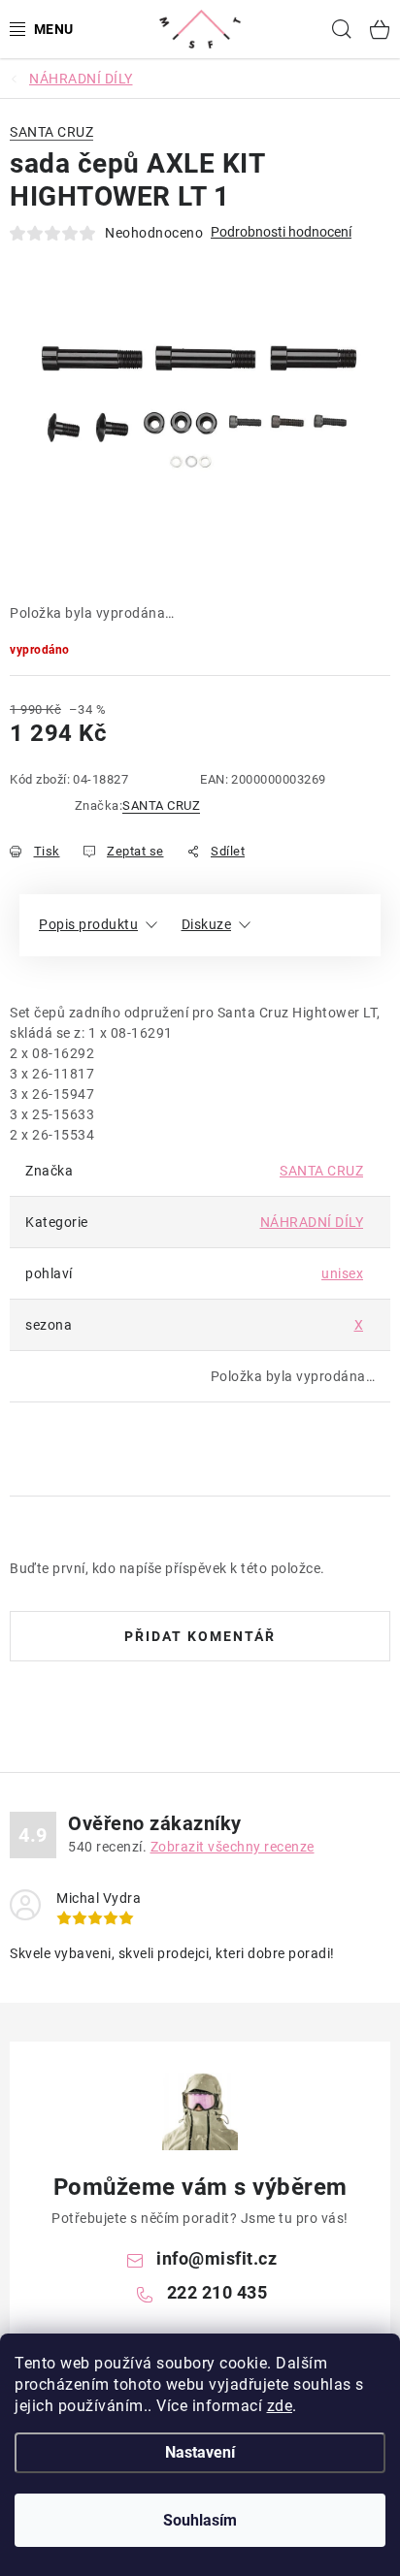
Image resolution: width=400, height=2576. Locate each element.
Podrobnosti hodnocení (281, 232)
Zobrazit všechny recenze (233, 1847)
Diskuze (207, 924)
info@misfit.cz (217, 2258)
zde (280, 2406)
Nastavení (200, 2452)
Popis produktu (88, 924)
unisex (342, 1273)
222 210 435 (217, 2292)
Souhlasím (200, 2520)
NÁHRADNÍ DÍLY (312, 1222)
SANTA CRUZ (161, 805)
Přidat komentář (200, 1636)
